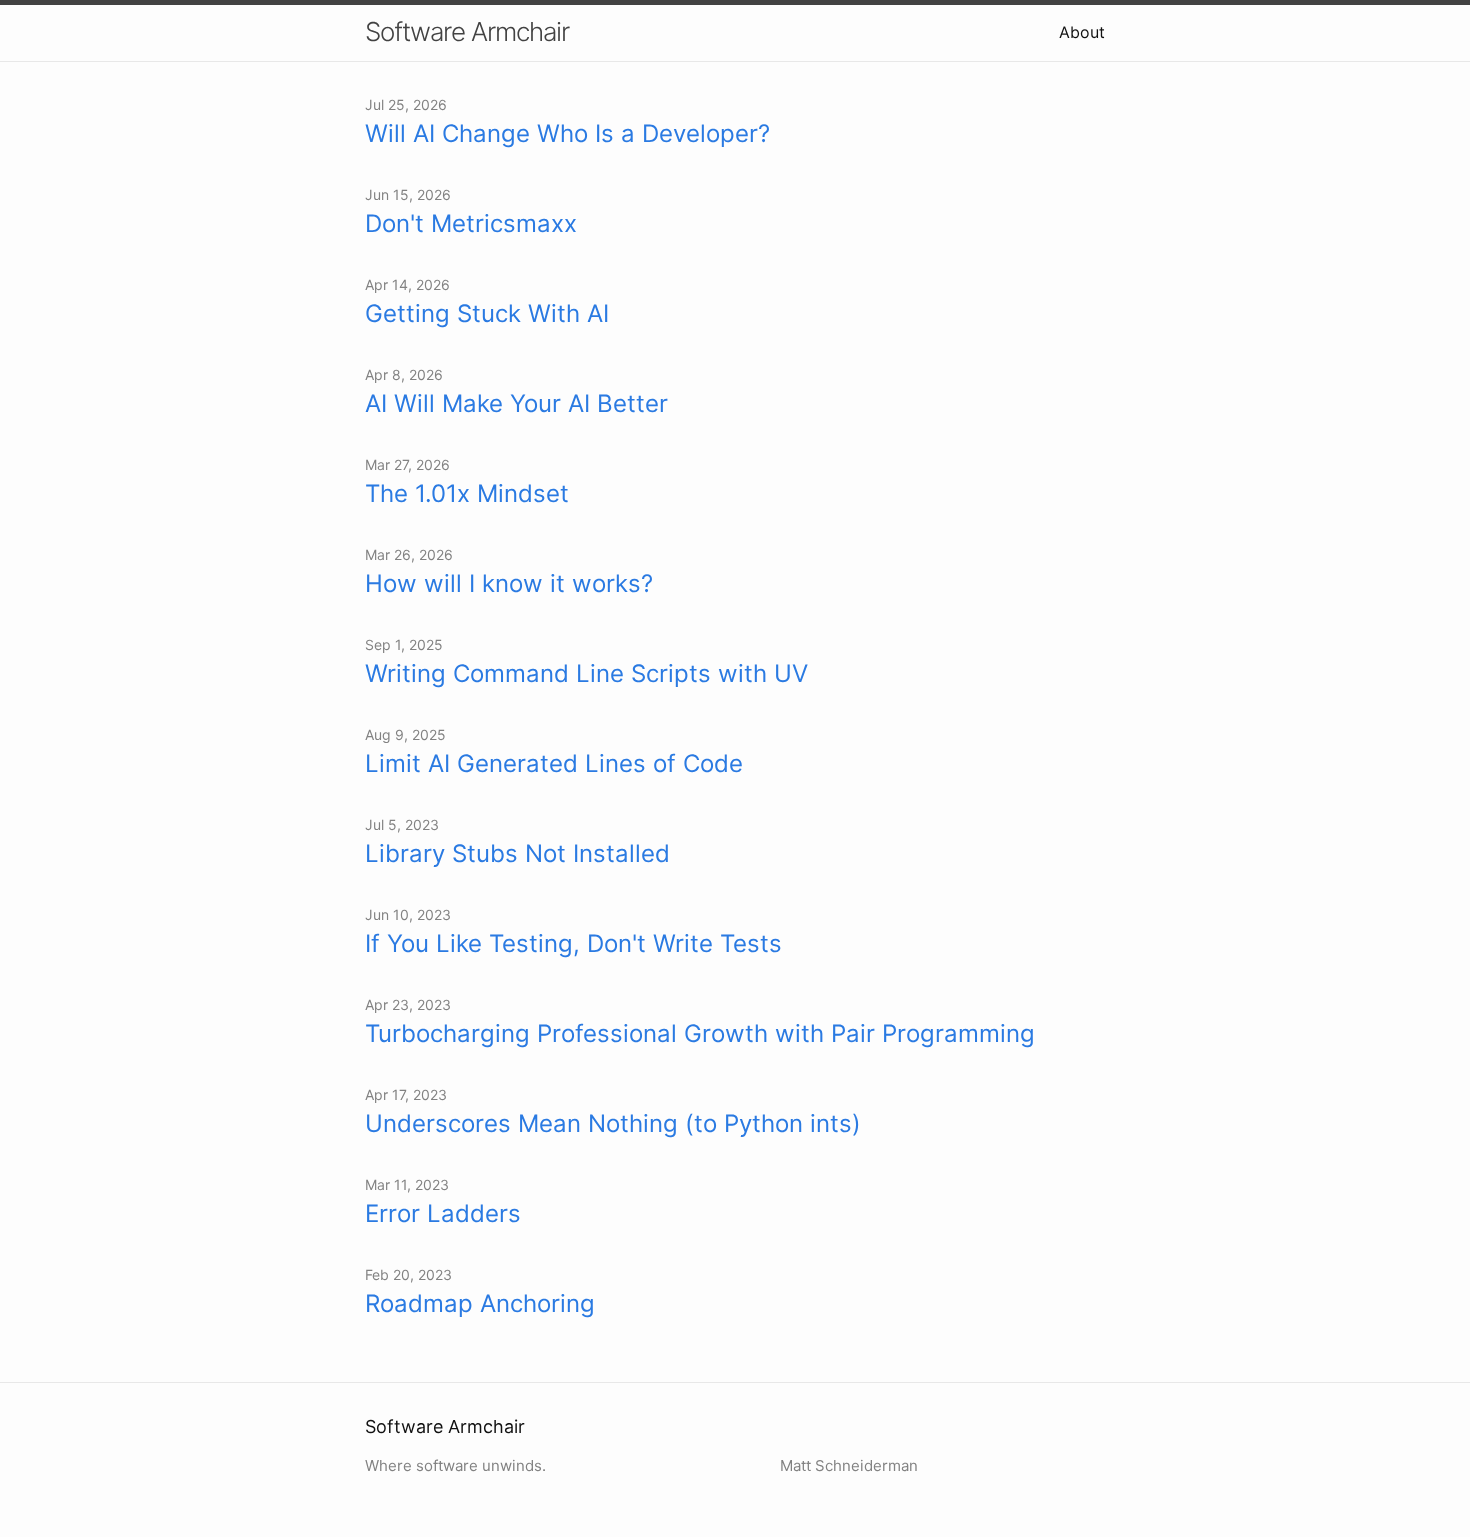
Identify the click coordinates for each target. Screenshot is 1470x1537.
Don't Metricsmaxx (471, 223)
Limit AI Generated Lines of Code (554, 763)
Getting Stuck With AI (487, 313)
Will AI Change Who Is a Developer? (567, 133)
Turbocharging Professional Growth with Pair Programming (700, 1033)
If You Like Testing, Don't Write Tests (573, 943)
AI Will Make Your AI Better (516, 403)
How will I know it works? (509, 583)
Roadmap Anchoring (480, 1303)
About (1082, 32)
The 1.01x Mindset (467, 493)
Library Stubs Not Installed (517, 853)
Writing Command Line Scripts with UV (586, 673)
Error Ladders (443, 1213)
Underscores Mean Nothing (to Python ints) (613, 1123)
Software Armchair (467, 31)
